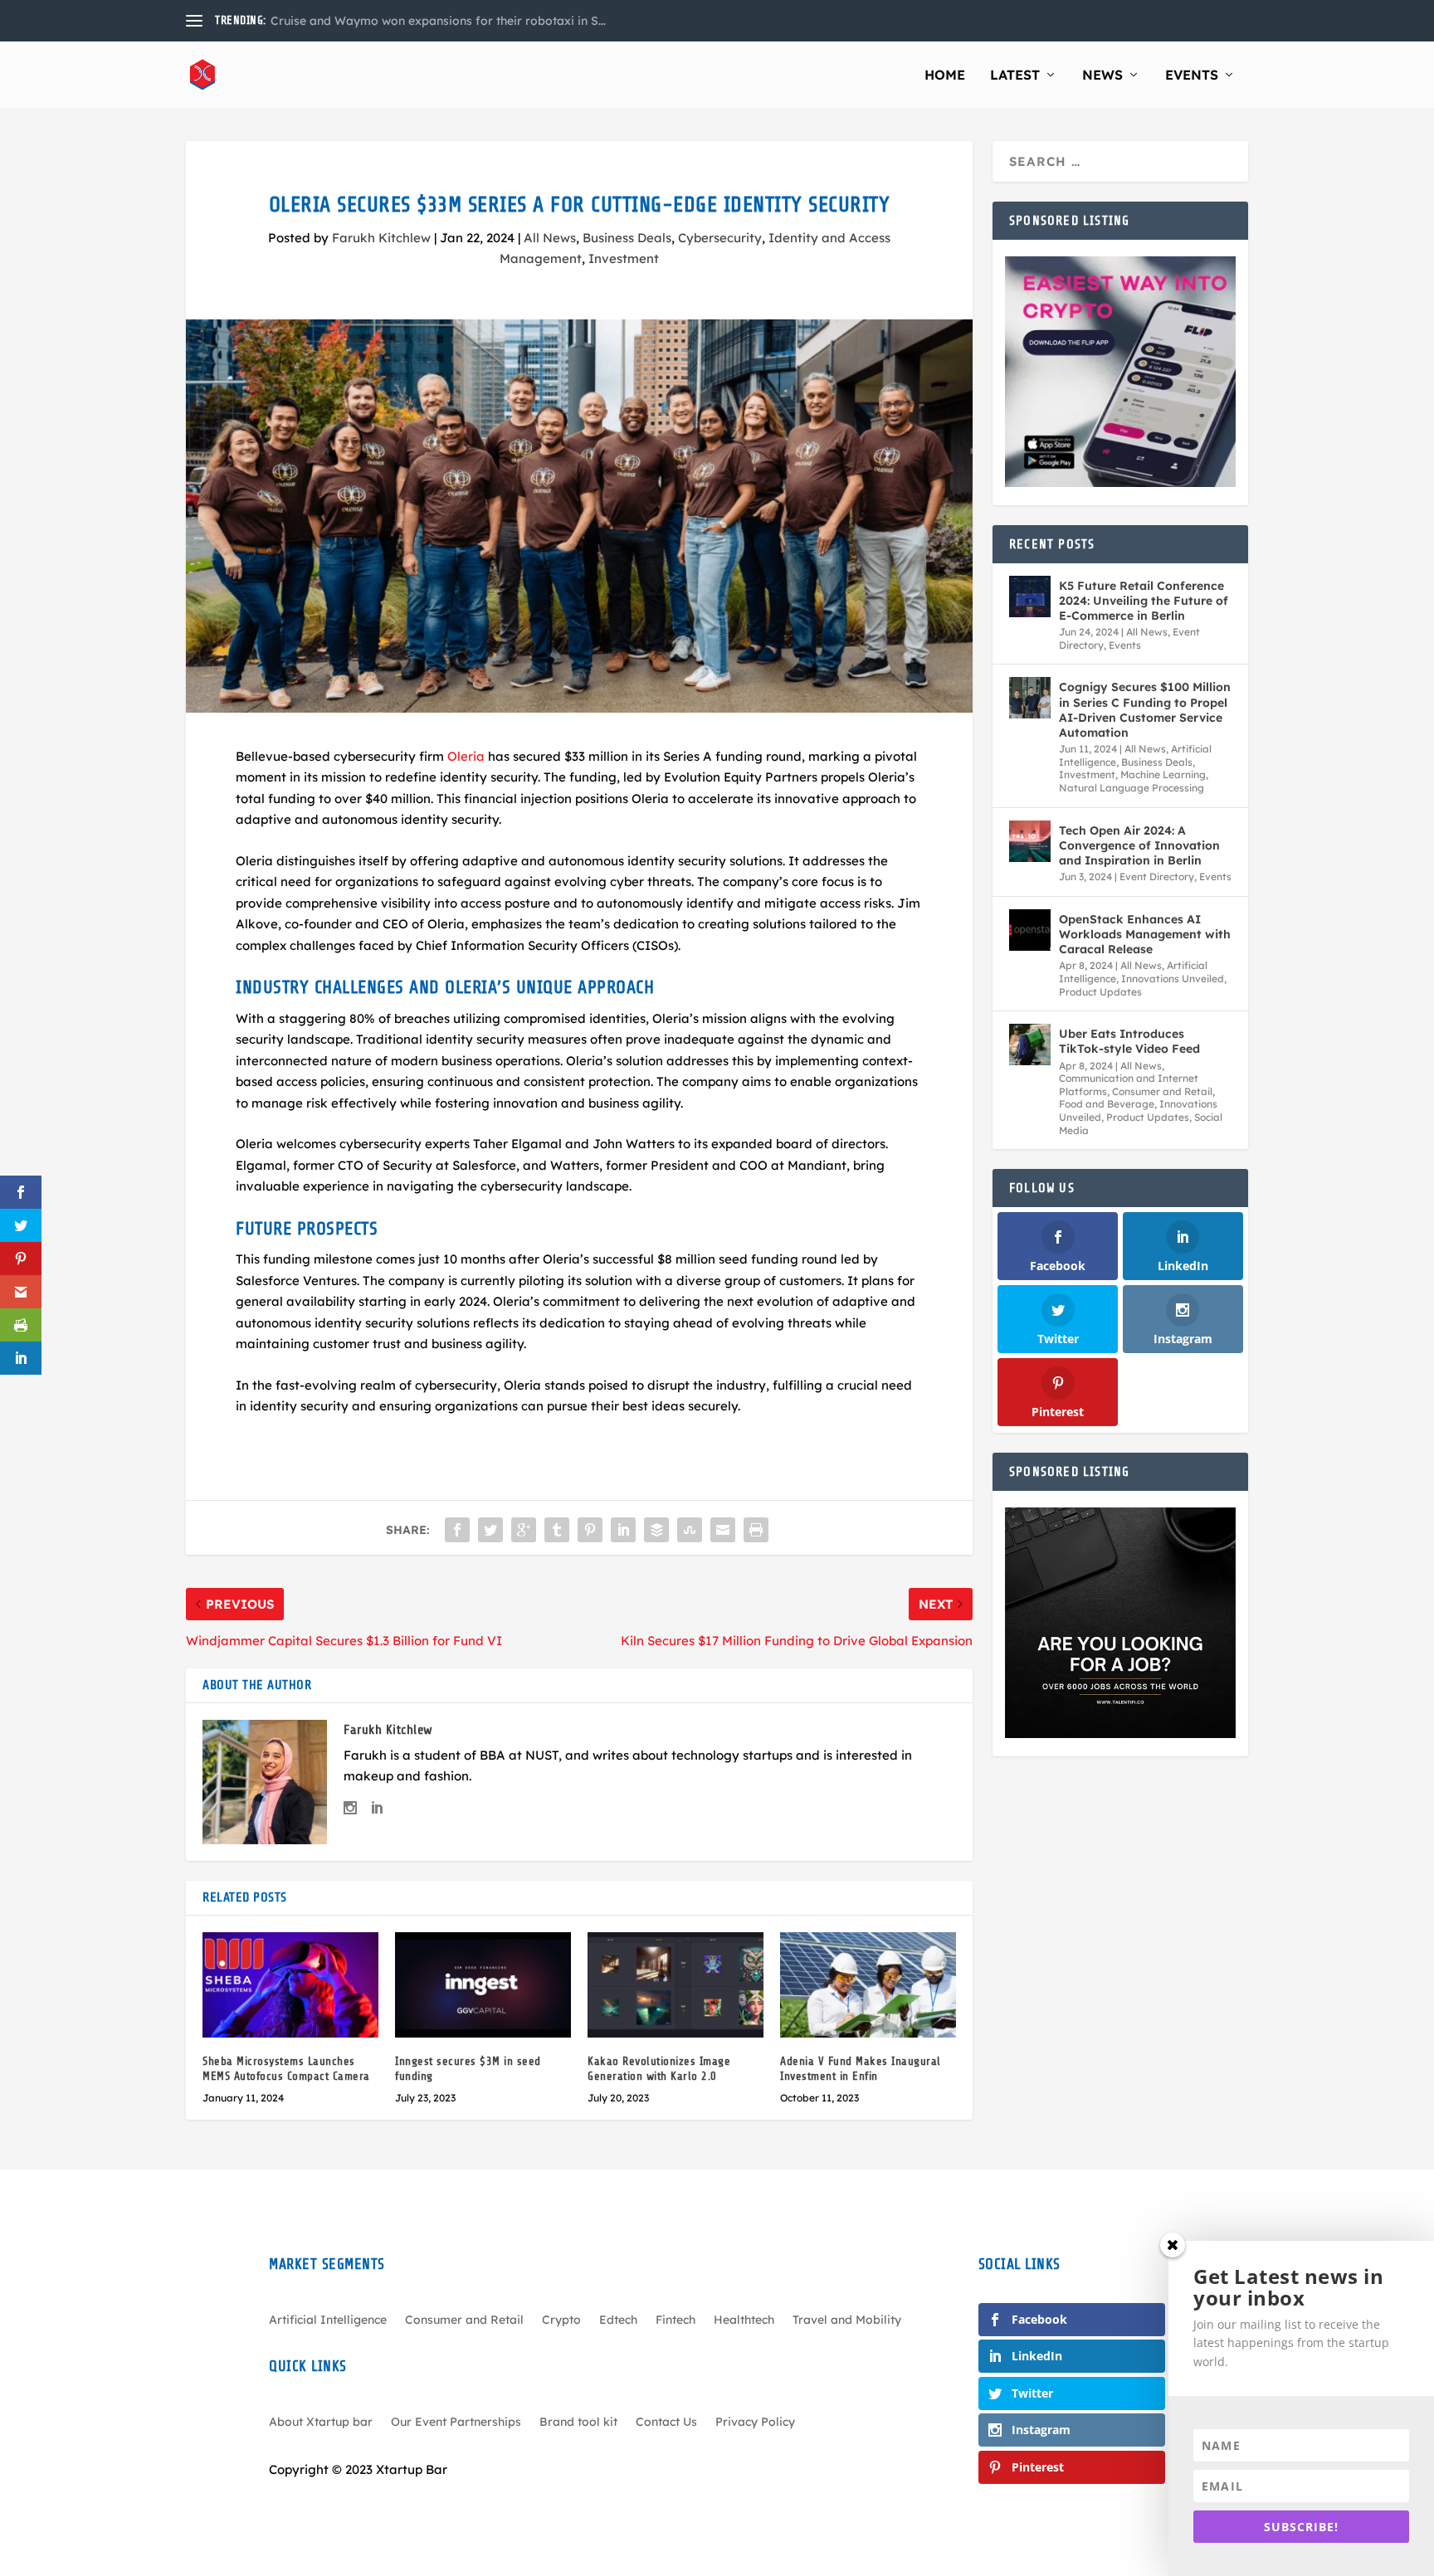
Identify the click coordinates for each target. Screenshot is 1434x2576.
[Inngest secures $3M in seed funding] (483, 1985)
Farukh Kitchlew (381, 238)
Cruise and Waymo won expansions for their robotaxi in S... (438, 21)
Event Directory (1157, 877)
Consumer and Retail (1162, 1091)
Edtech (618, 2320)
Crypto (561, 2320)
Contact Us (666, 2423)
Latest (1015, 75)
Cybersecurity (720, 238)
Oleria (464, 756)
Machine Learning (1163, 774)
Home (945, 75)
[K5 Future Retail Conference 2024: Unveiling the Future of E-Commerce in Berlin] (1030, 597)
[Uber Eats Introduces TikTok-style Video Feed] (1030, 1045)
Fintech (676, 2320)
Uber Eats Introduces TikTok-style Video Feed (1129, 1041)
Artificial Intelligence (328, 2320)
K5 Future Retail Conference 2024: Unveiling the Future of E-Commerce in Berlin (1144, 601)
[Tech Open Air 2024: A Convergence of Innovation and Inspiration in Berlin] (1030, 841)
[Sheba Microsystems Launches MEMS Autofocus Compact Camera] (290, 1985)
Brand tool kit (578, 2423)
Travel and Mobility (847, 2320)
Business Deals (627, 238)
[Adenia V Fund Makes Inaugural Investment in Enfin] (868, 1985)
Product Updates (1100, 992)
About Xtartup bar (321, 2423)
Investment (624, 258)
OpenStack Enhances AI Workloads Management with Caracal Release (1145, 934)
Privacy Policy (755, 2423)
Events (1192, 75)
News (1102, 75)
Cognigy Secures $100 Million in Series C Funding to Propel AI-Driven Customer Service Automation (1145, 710)
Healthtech (744, 2320)
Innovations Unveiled (1173, 979)
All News (550, 238)
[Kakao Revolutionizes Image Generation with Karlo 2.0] (676, 1985)
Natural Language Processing (1132, 788)
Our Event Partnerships (456, 2423)
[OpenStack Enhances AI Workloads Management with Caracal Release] (1030, 930)
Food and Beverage (1107, 1104)
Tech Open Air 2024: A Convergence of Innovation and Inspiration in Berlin (1139, 845)
